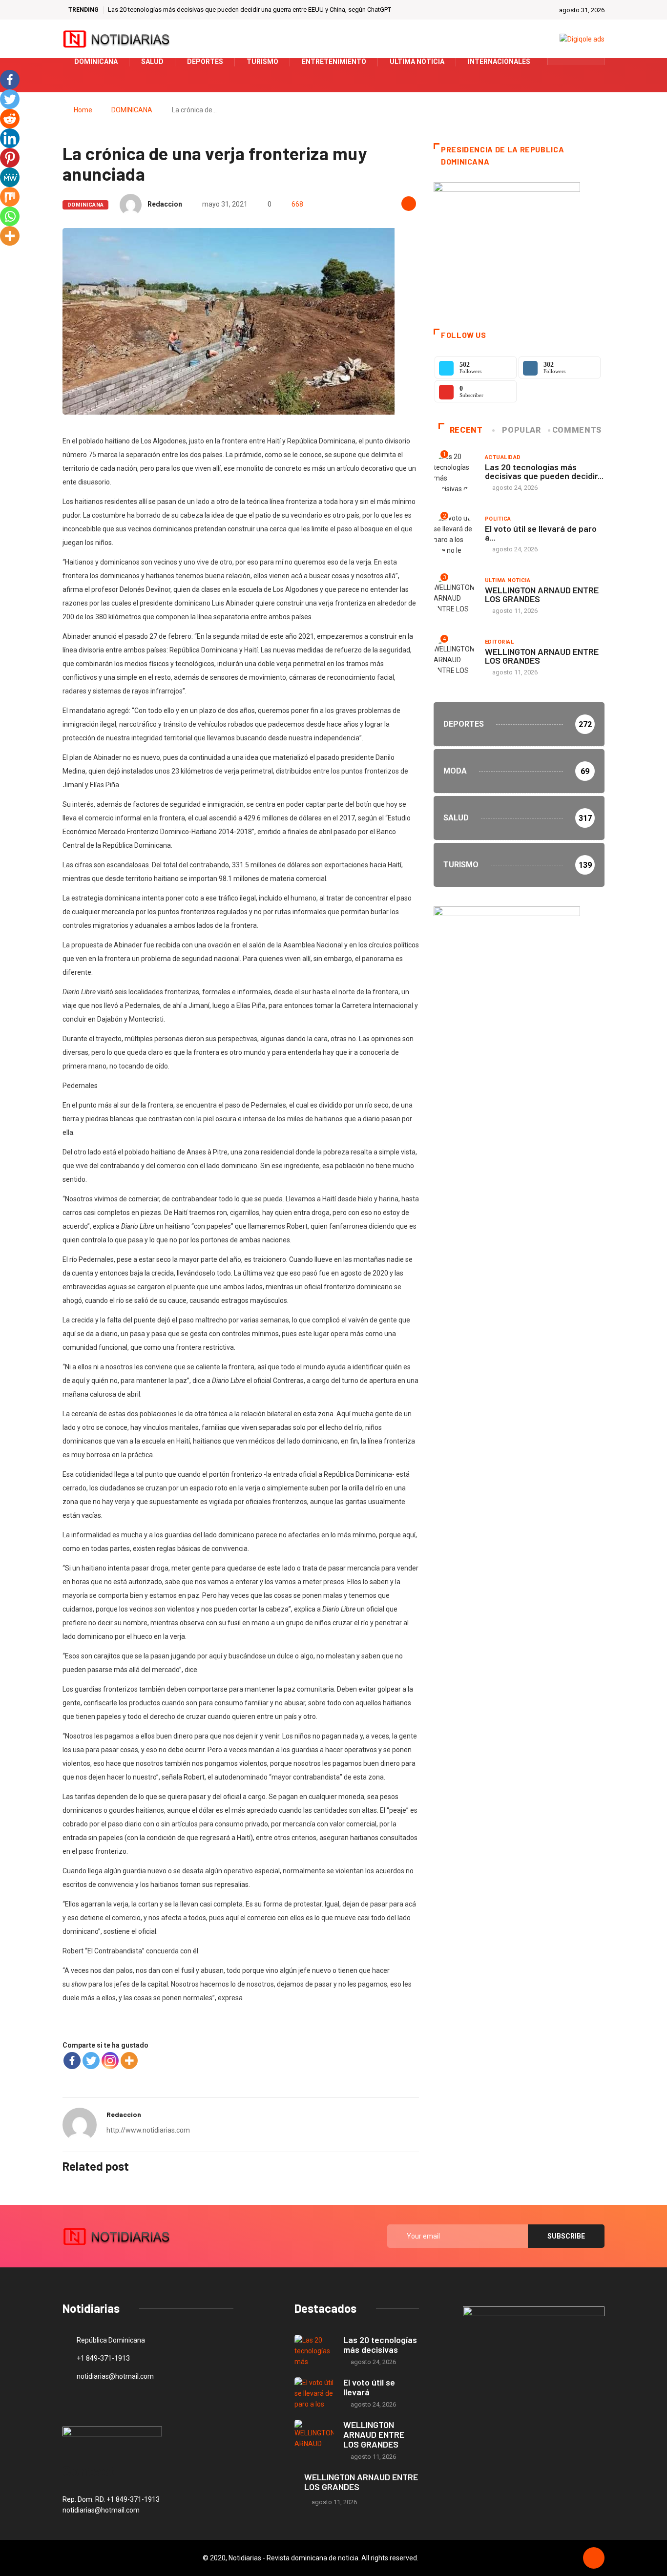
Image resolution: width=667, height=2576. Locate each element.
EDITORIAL (499, 642)
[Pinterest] (10, 158)
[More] (129, 2061)
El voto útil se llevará (369, 2387)
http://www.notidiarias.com (148, 2130)
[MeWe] (10, 177)
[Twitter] (576, 62)
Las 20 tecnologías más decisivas (380, 2345)
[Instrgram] (592, 62)
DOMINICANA (132, 110)
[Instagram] (110, 2061)
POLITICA (498, 519)
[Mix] (10, 197)
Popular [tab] (521, 430)
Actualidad (503, 457)
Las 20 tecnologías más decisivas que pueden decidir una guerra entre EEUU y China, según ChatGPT (250, 10)
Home (83, 110)
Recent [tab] (466, 430)
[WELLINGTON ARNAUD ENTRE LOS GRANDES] (314, 2436)
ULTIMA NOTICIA (508, 580)
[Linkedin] (10, 138)
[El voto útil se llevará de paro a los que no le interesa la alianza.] (314, 2393)
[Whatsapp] (10, 216)
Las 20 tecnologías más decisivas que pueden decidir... (544, 471)
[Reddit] (10, 119)
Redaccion (165, 204)
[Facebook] (72, 2061)
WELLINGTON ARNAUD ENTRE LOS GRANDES (542, 594)
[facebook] (561, 62)
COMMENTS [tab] (577, 430)
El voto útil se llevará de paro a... (541, 533)
